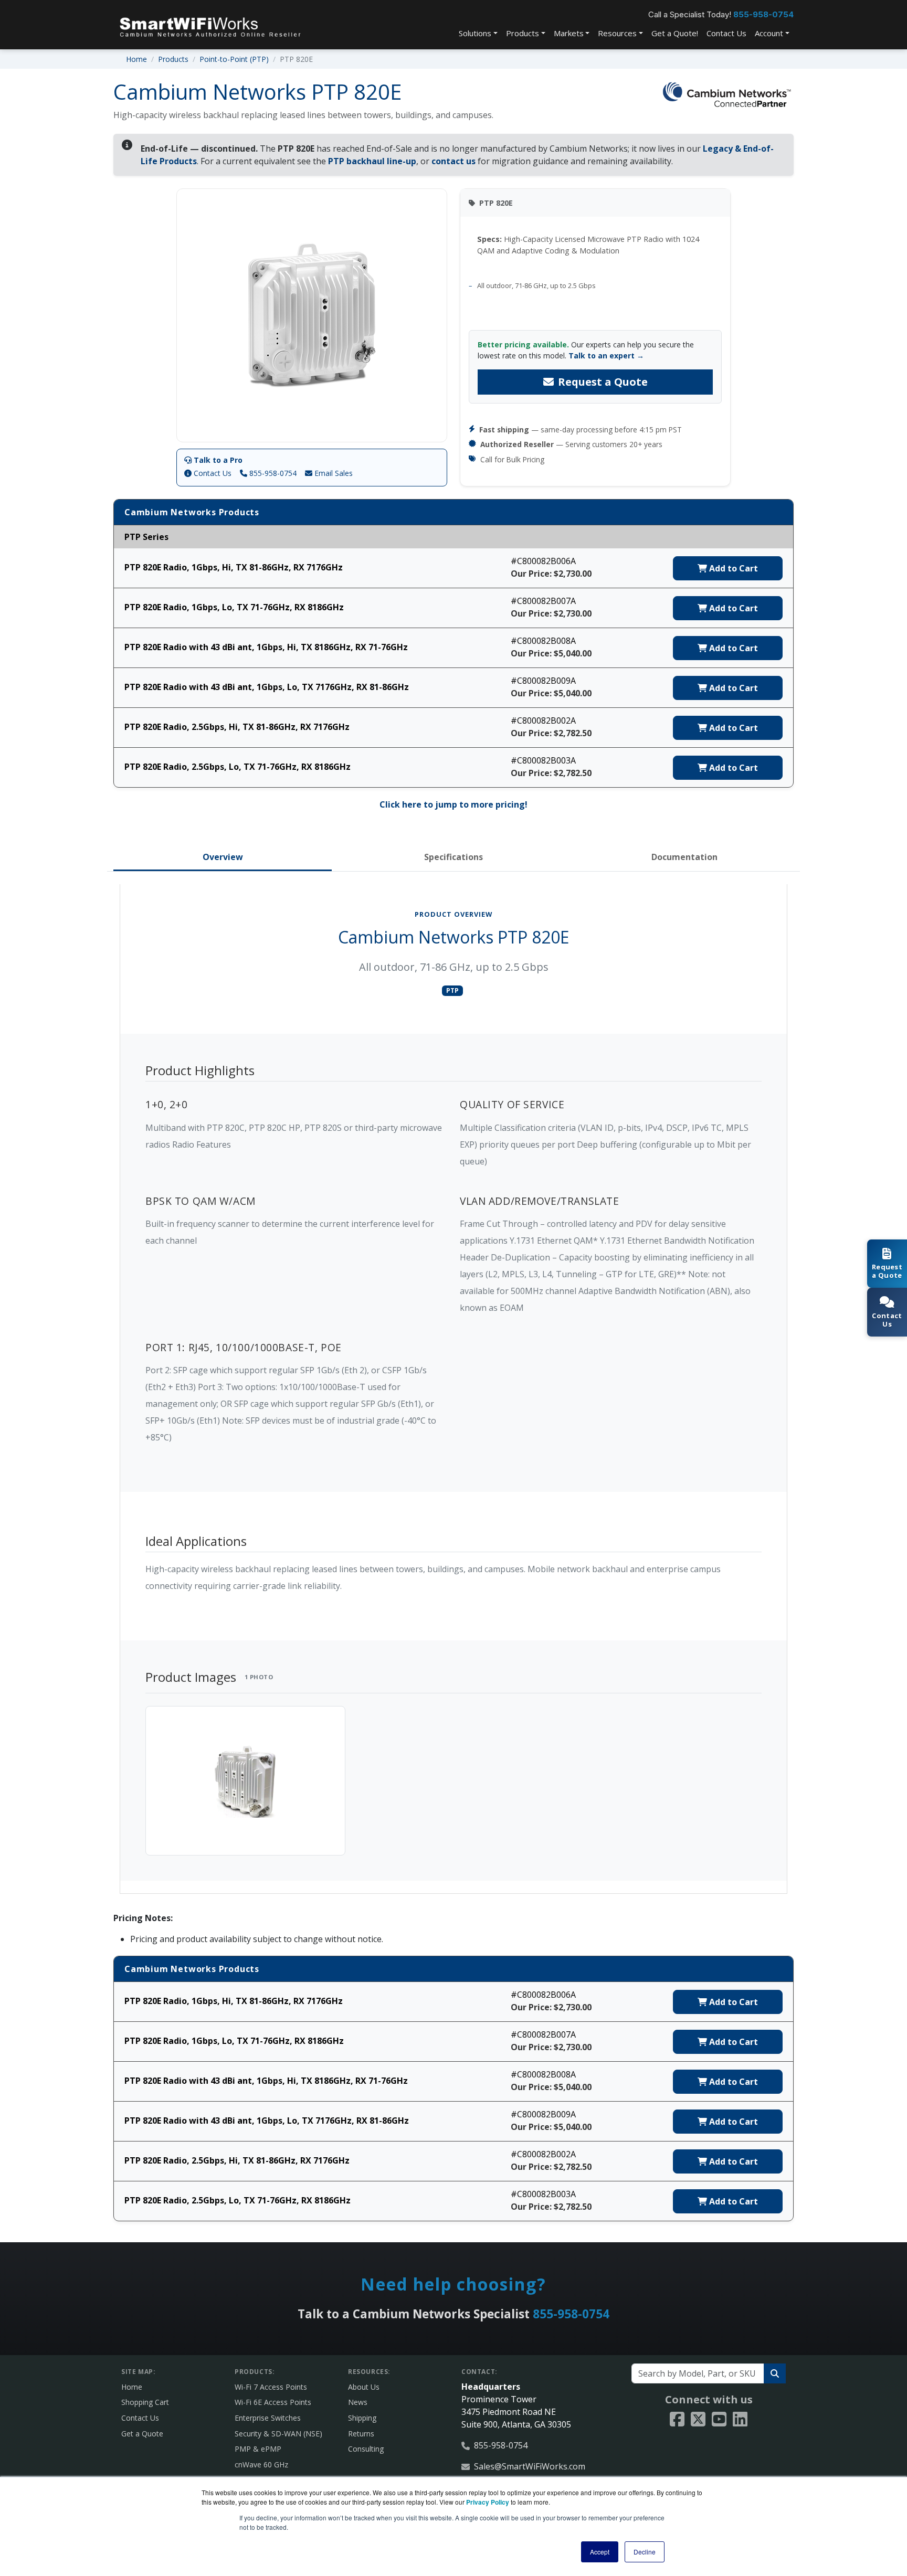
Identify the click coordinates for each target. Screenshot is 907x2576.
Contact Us (726, 33)
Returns (361, 2434)
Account (769, 33)
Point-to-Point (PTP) (234, 59)
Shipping (362, 2418)
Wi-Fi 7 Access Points (271, 2387)
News (358, 2402)
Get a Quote (142, 2434)
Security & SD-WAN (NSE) (278, 2434)
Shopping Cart (145, 2402)
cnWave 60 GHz (261, 2464)
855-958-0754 (763, 14)
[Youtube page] (719, 2420)
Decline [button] (645, 2552)
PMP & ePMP (258, 2449)
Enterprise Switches (268, 2418)
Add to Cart (732, 568)
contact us (454, 161)
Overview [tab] (223, 857)
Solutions (475, 33)
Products (523, 33)
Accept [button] (600, 2552)
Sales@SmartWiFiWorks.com (530, 2466)
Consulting (366, 2449)
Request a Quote (603, 382)
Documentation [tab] (684, 857)
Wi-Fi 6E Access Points (273, 2402)
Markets (569, 33)
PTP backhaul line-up (372, 161)
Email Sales (333, 473)
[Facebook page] (677, 2420)
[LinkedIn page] (740, 2420)
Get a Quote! (675, 33)
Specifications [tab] (454, 857)
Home (136, 59)
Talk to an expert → (606, 356)
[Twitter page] (698, 2420)
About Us (364, 2387)
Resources (617, 33)
